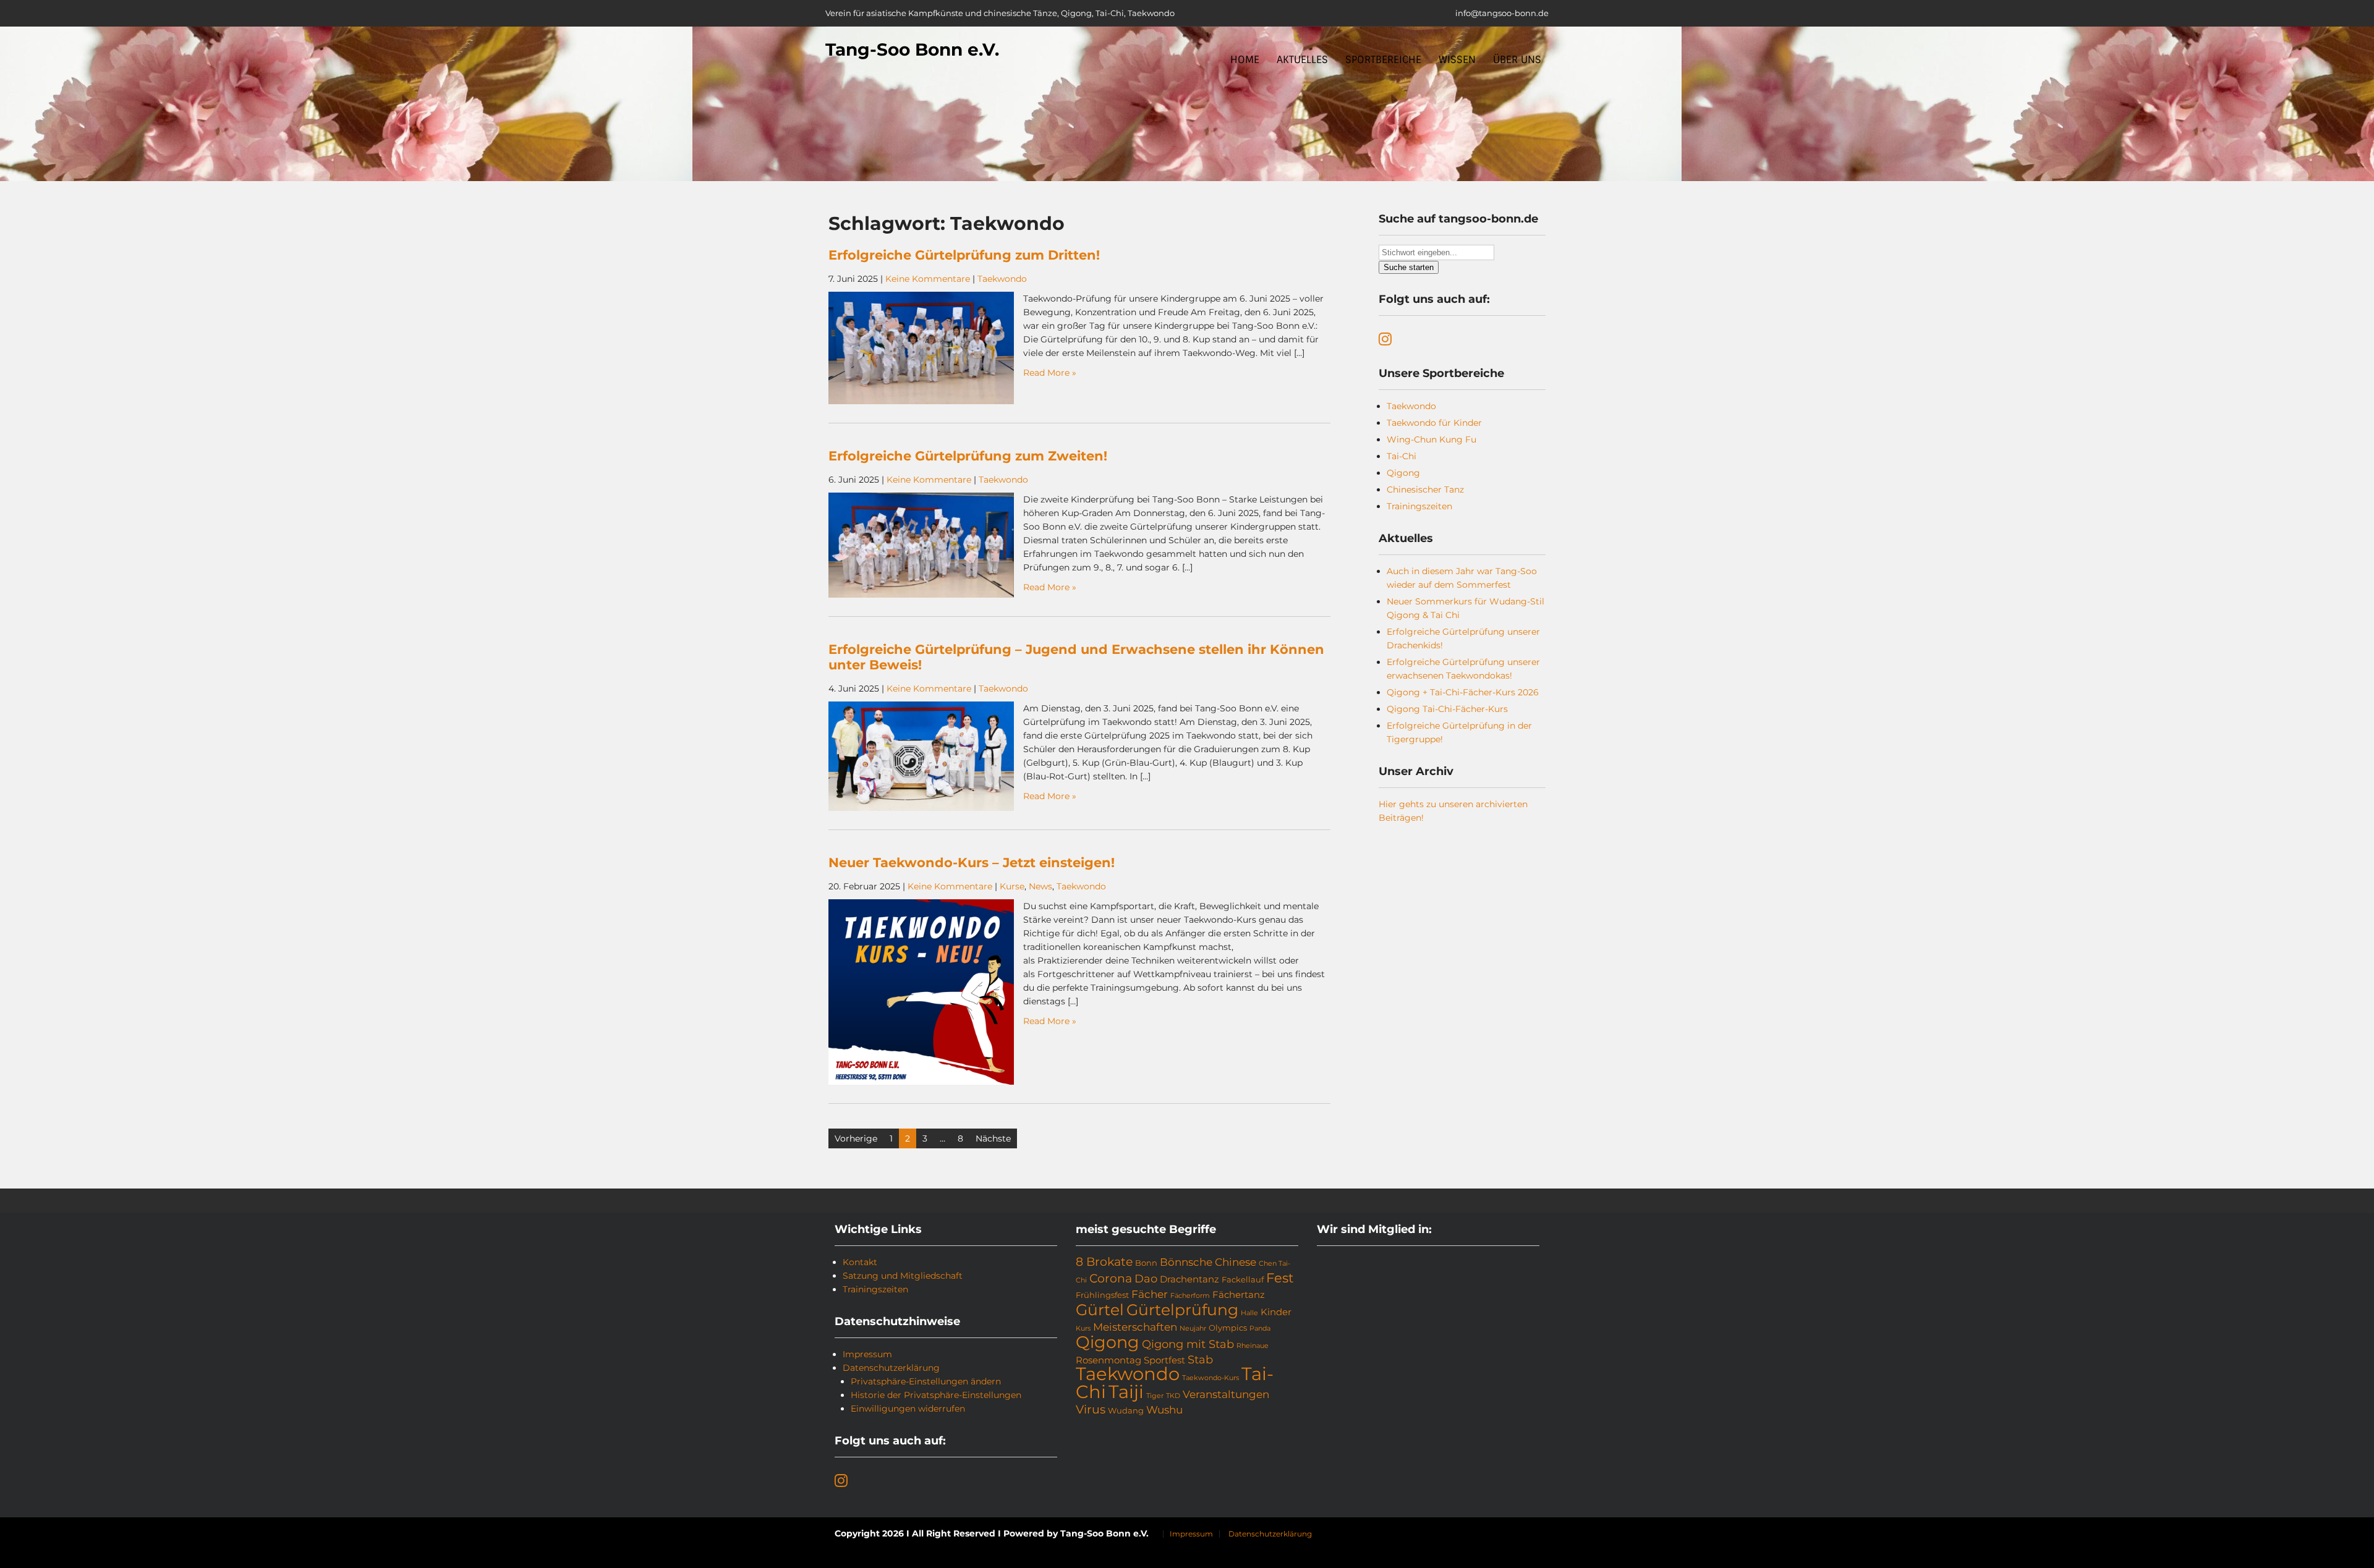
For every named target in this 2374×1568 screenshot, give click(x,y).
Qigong (1403, 473)
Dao (1146, 1279)
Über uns (1517, 60)
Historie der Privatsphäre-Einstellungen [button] (936, 1395)
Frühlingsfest (1102, 1295)
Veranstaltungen (1226, 1394)
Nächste (993, 1138)
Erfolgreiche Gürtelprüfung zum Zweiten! (968, 456)
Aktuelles (1302, 60)
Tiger (1155, 1396)
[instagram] (1385, 341)
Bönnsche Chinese (1208, 1262)
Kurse (1012, 886)
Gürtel (1100, 1310)
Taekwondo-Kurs (1210, 1378)
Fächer (1150, 1294)
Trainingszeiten (1419, 506)
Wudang (1126, 1410)
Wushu (1164, 1410)
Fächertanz (1239, 1295)
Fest (1280, 1278)
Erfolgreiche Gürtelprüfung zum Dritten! (964, 255)
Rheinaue (1253, 1346)
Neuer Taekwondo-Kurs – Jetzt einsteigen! (973, 862)
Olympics (1228, 1328)
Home (1245, 60)
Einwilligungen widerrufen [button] (908, 1409)
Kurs (1083, 1329)
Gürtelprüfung (1182, 1310)
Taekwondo (1002, 279)
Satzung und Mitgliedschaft (903, 1276)
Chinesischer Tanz (1425, 489)
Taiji (1126, 1392)
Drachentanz (1189, 1279)
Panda (1260, 1329)
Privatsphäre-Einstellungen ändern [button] (926, 1381)
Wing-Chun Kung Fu (1432, 439)
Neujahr (1193, 1329)
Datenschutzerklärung (891, 1368)
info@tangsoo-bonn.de (1502, 13)
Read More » (1050, 373)
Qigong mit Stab (1188, 1344)
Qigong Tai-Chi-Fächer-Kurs (1447, 709)
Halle (1249, 1313)
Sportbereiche (1383, 60)
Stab (1200, 1360)
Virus (1091, 1409)
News (1040, 886)
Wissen (1457, 60)
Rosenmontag (1108, 1360)
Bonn (1146, 1263)
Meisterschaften (1135, 1327)
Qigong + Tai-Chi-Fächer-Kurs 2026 (1463, 692)
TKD (1173, 1396)
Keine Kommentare (928, 279)
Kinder (1276, 1312)
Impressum (867, 1354)
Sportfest (1164, 1360)
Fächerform (1190, 1296)
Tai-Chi (1402, 456)
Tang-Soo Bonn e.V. (912, 49)
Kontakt (860, 1262)
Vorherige (856, 1138)
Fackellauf (1243, 1279)
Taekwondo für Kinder (1434, 423)
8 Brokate (1104, 1262)
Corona (1111, 1278)
